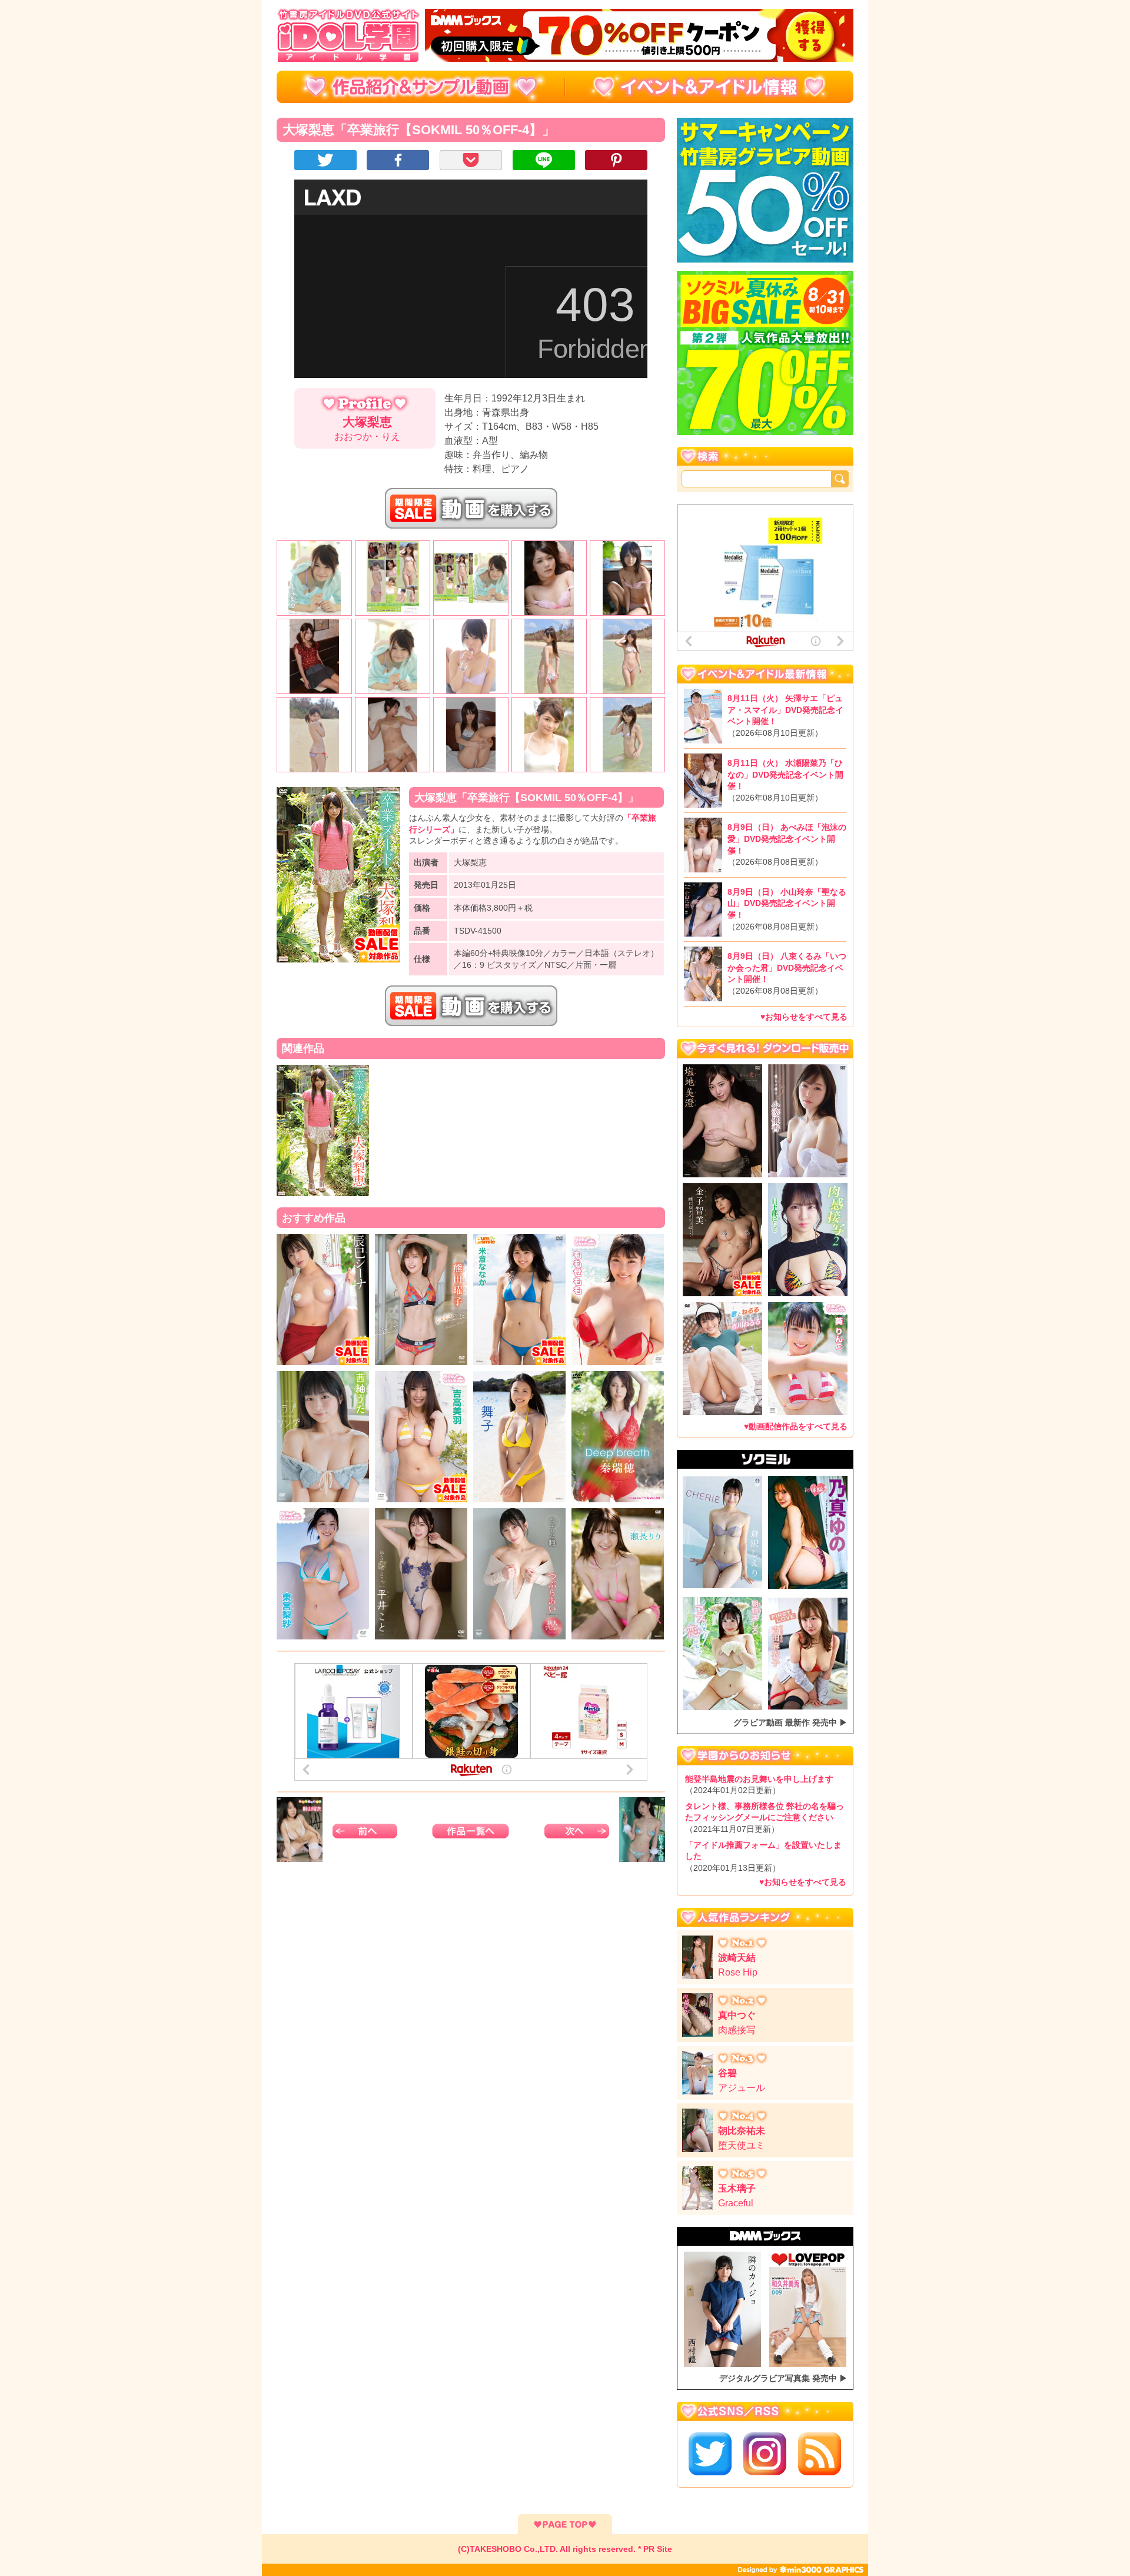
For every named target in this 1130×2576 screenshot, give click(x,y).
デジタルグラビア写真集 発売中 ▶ (783, 2378)
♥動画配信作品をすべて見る (796, 1426)
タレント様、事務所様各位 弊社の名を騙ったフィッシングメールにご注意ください (765, 1818)
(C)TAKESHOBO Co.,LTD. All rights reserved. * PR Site (565, 2549)
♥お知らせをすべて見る (804, 1017)
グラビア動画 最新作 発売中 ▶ (790, 1722)
